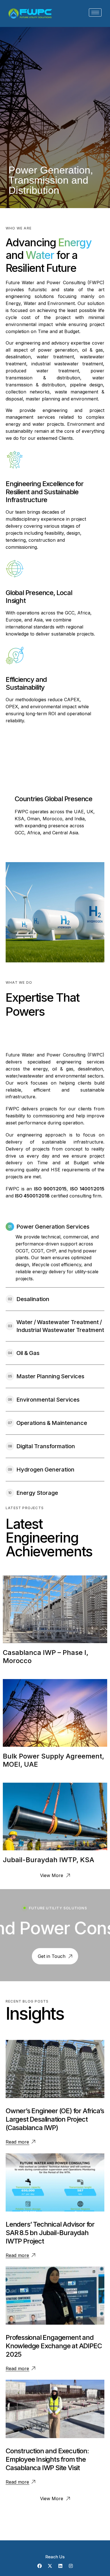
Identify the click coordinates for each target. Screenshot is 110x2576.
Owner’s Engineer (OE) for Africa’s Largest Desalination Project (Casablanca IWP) (55, 2119)
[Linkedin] (60, 2566)
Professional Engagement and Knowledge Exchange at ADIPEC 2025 (54, 2346)
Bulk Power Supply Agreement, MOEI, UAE (53, 1760)
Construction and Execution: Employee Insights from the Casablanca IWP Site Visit (47, 2459)
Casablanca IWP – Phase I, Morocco (46, 1657)
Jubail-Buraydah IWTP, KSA (49, 1860)
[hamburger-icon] (95, 12)
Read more (17, 2142)
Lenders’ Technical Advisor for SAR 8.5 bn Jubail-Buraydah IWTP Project (50, 2233)
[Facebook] (39, 2566)
